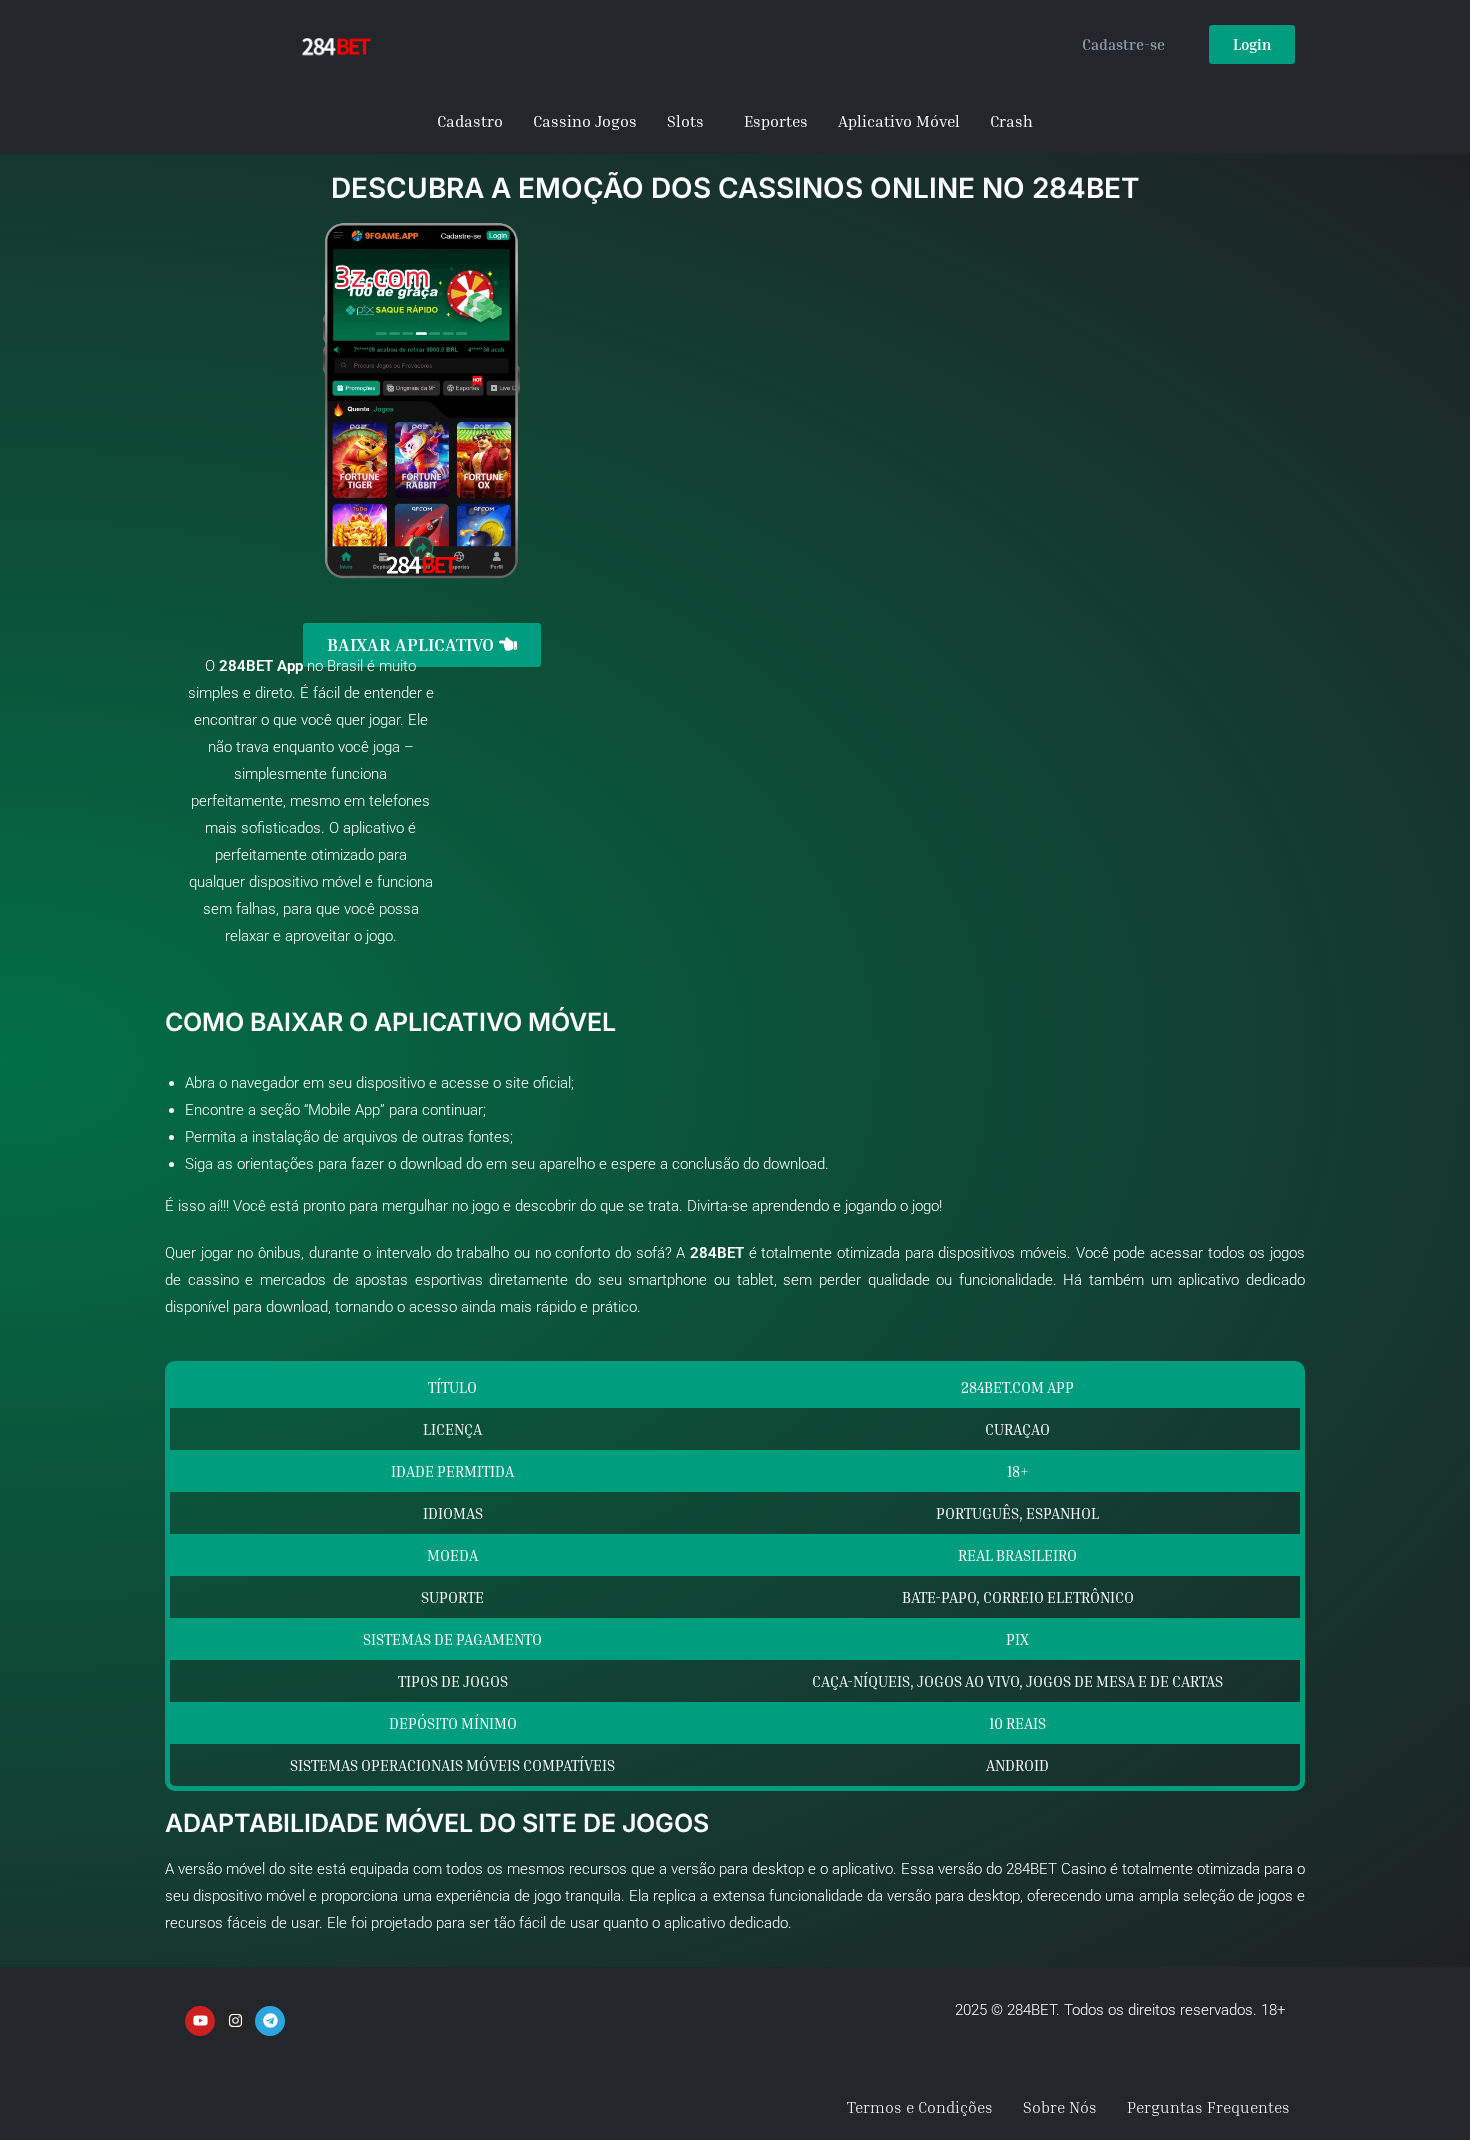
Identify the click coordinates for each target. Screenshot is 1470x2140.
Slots (685, 121)
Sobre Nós (1060, 2107)
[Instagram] (235, 2021)
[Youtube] (200, 2021)
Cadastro (470, 121)
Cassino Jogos (585, 121)
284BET (246, 666)
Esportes (776, 121)
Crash (1011, 121)
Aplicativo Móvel (899, 121)
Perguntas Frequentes (1208, 2107)
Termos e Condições (920, 2107)
